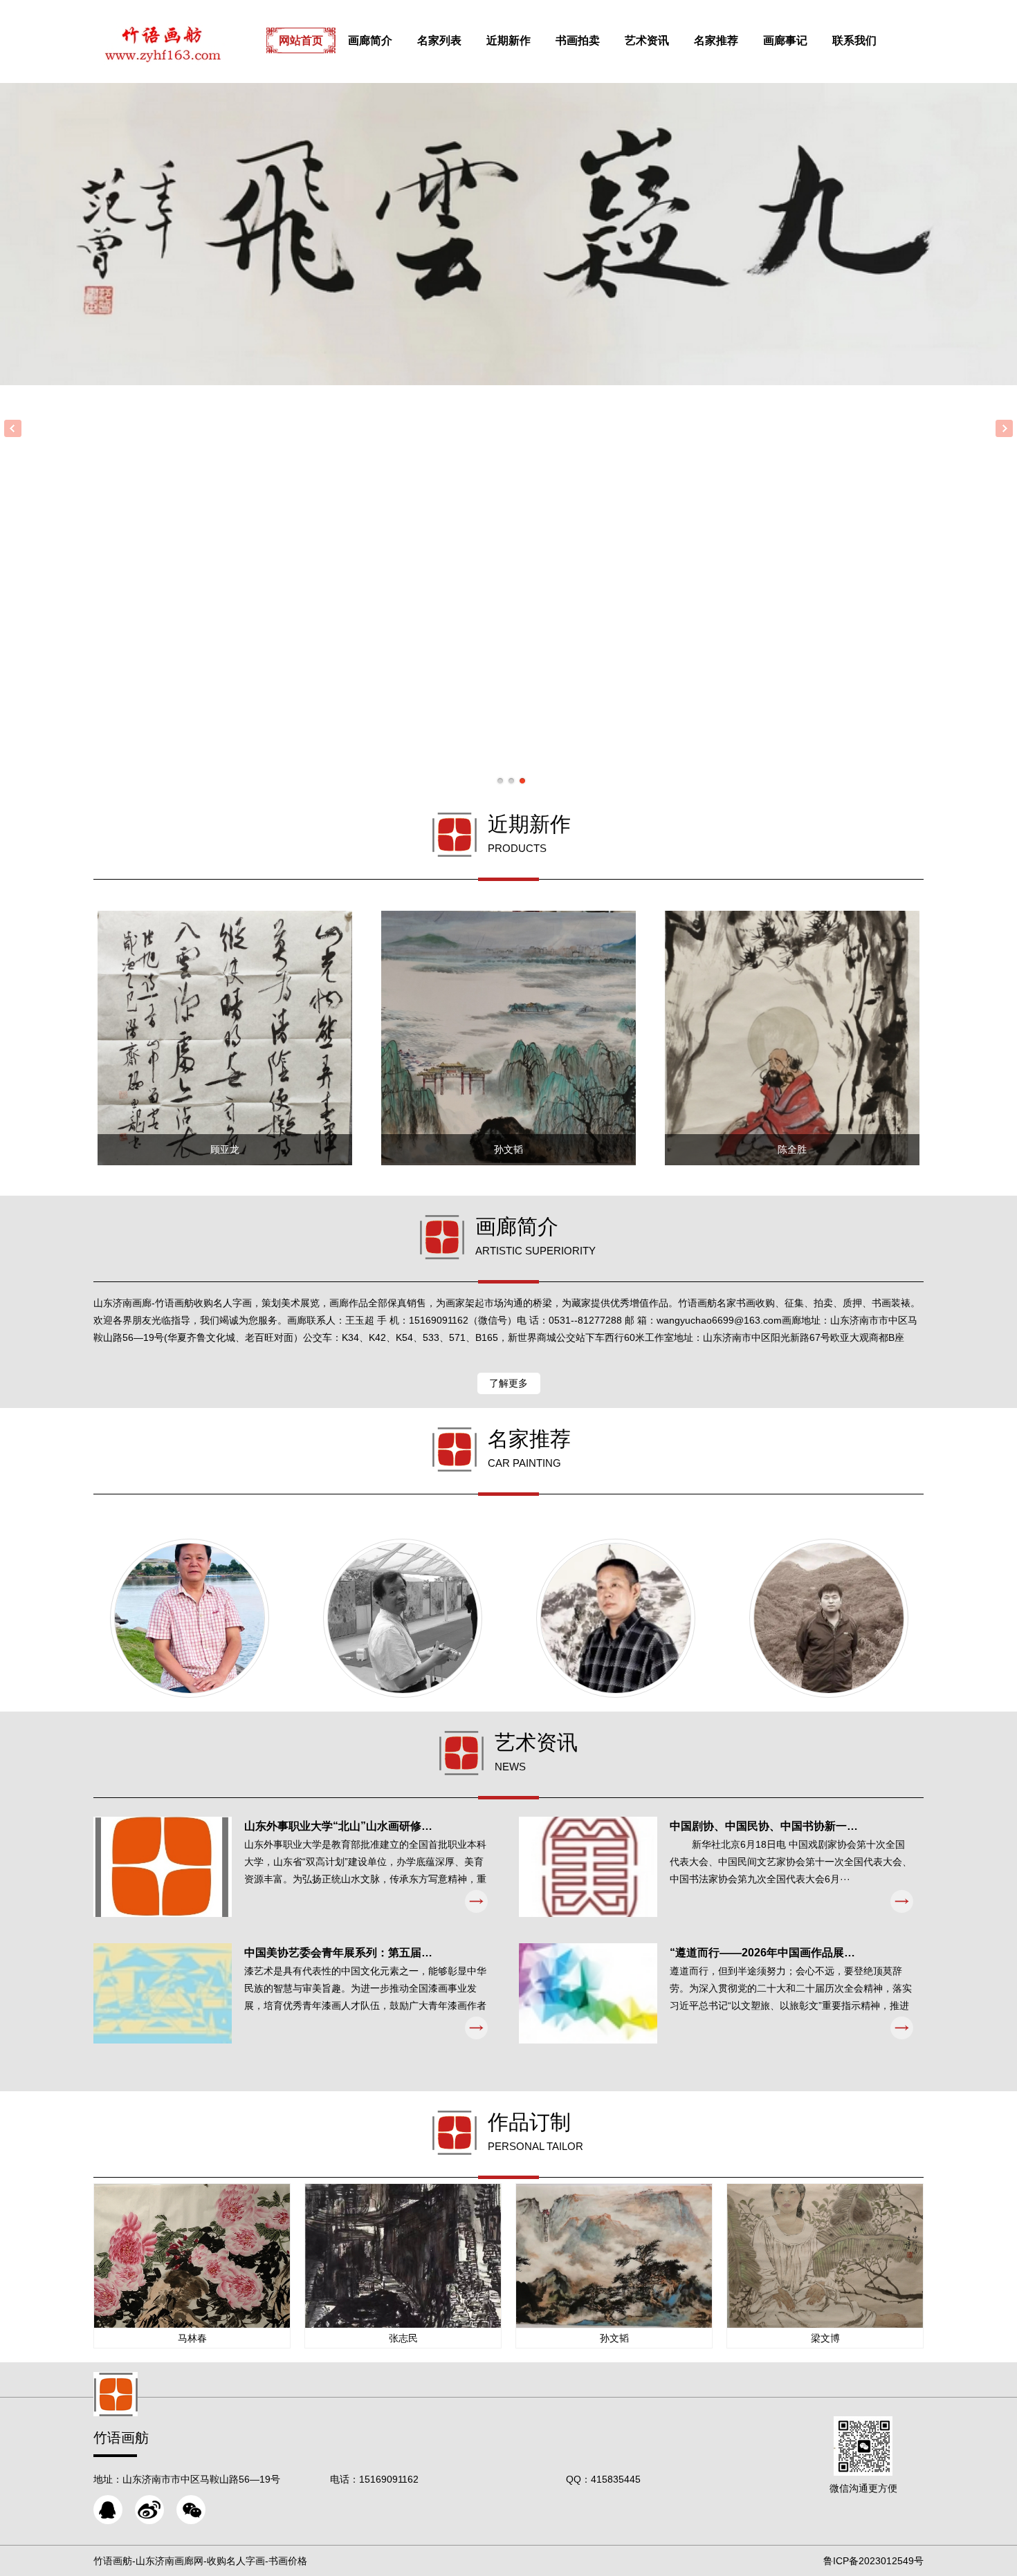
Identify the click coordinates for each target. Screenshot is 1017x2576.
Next (1004, 428)
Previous (13, 428)
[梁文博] (403, 1618)
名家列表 (439, 40)
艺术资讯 (647, 40)
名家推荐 (716, 40)
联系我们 (854, 40)
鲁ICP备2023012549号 (873, 2561)
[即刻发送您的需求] (108, 2510)
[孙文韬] (829, 1618)
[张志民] (616, 1618)
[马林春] (190, 1618)
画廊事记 (785, 40)
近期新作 (508, 40)
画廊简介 (370, 40)
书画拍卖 (578, 40)
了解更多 (508, 1383)
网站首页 (301, 40)
